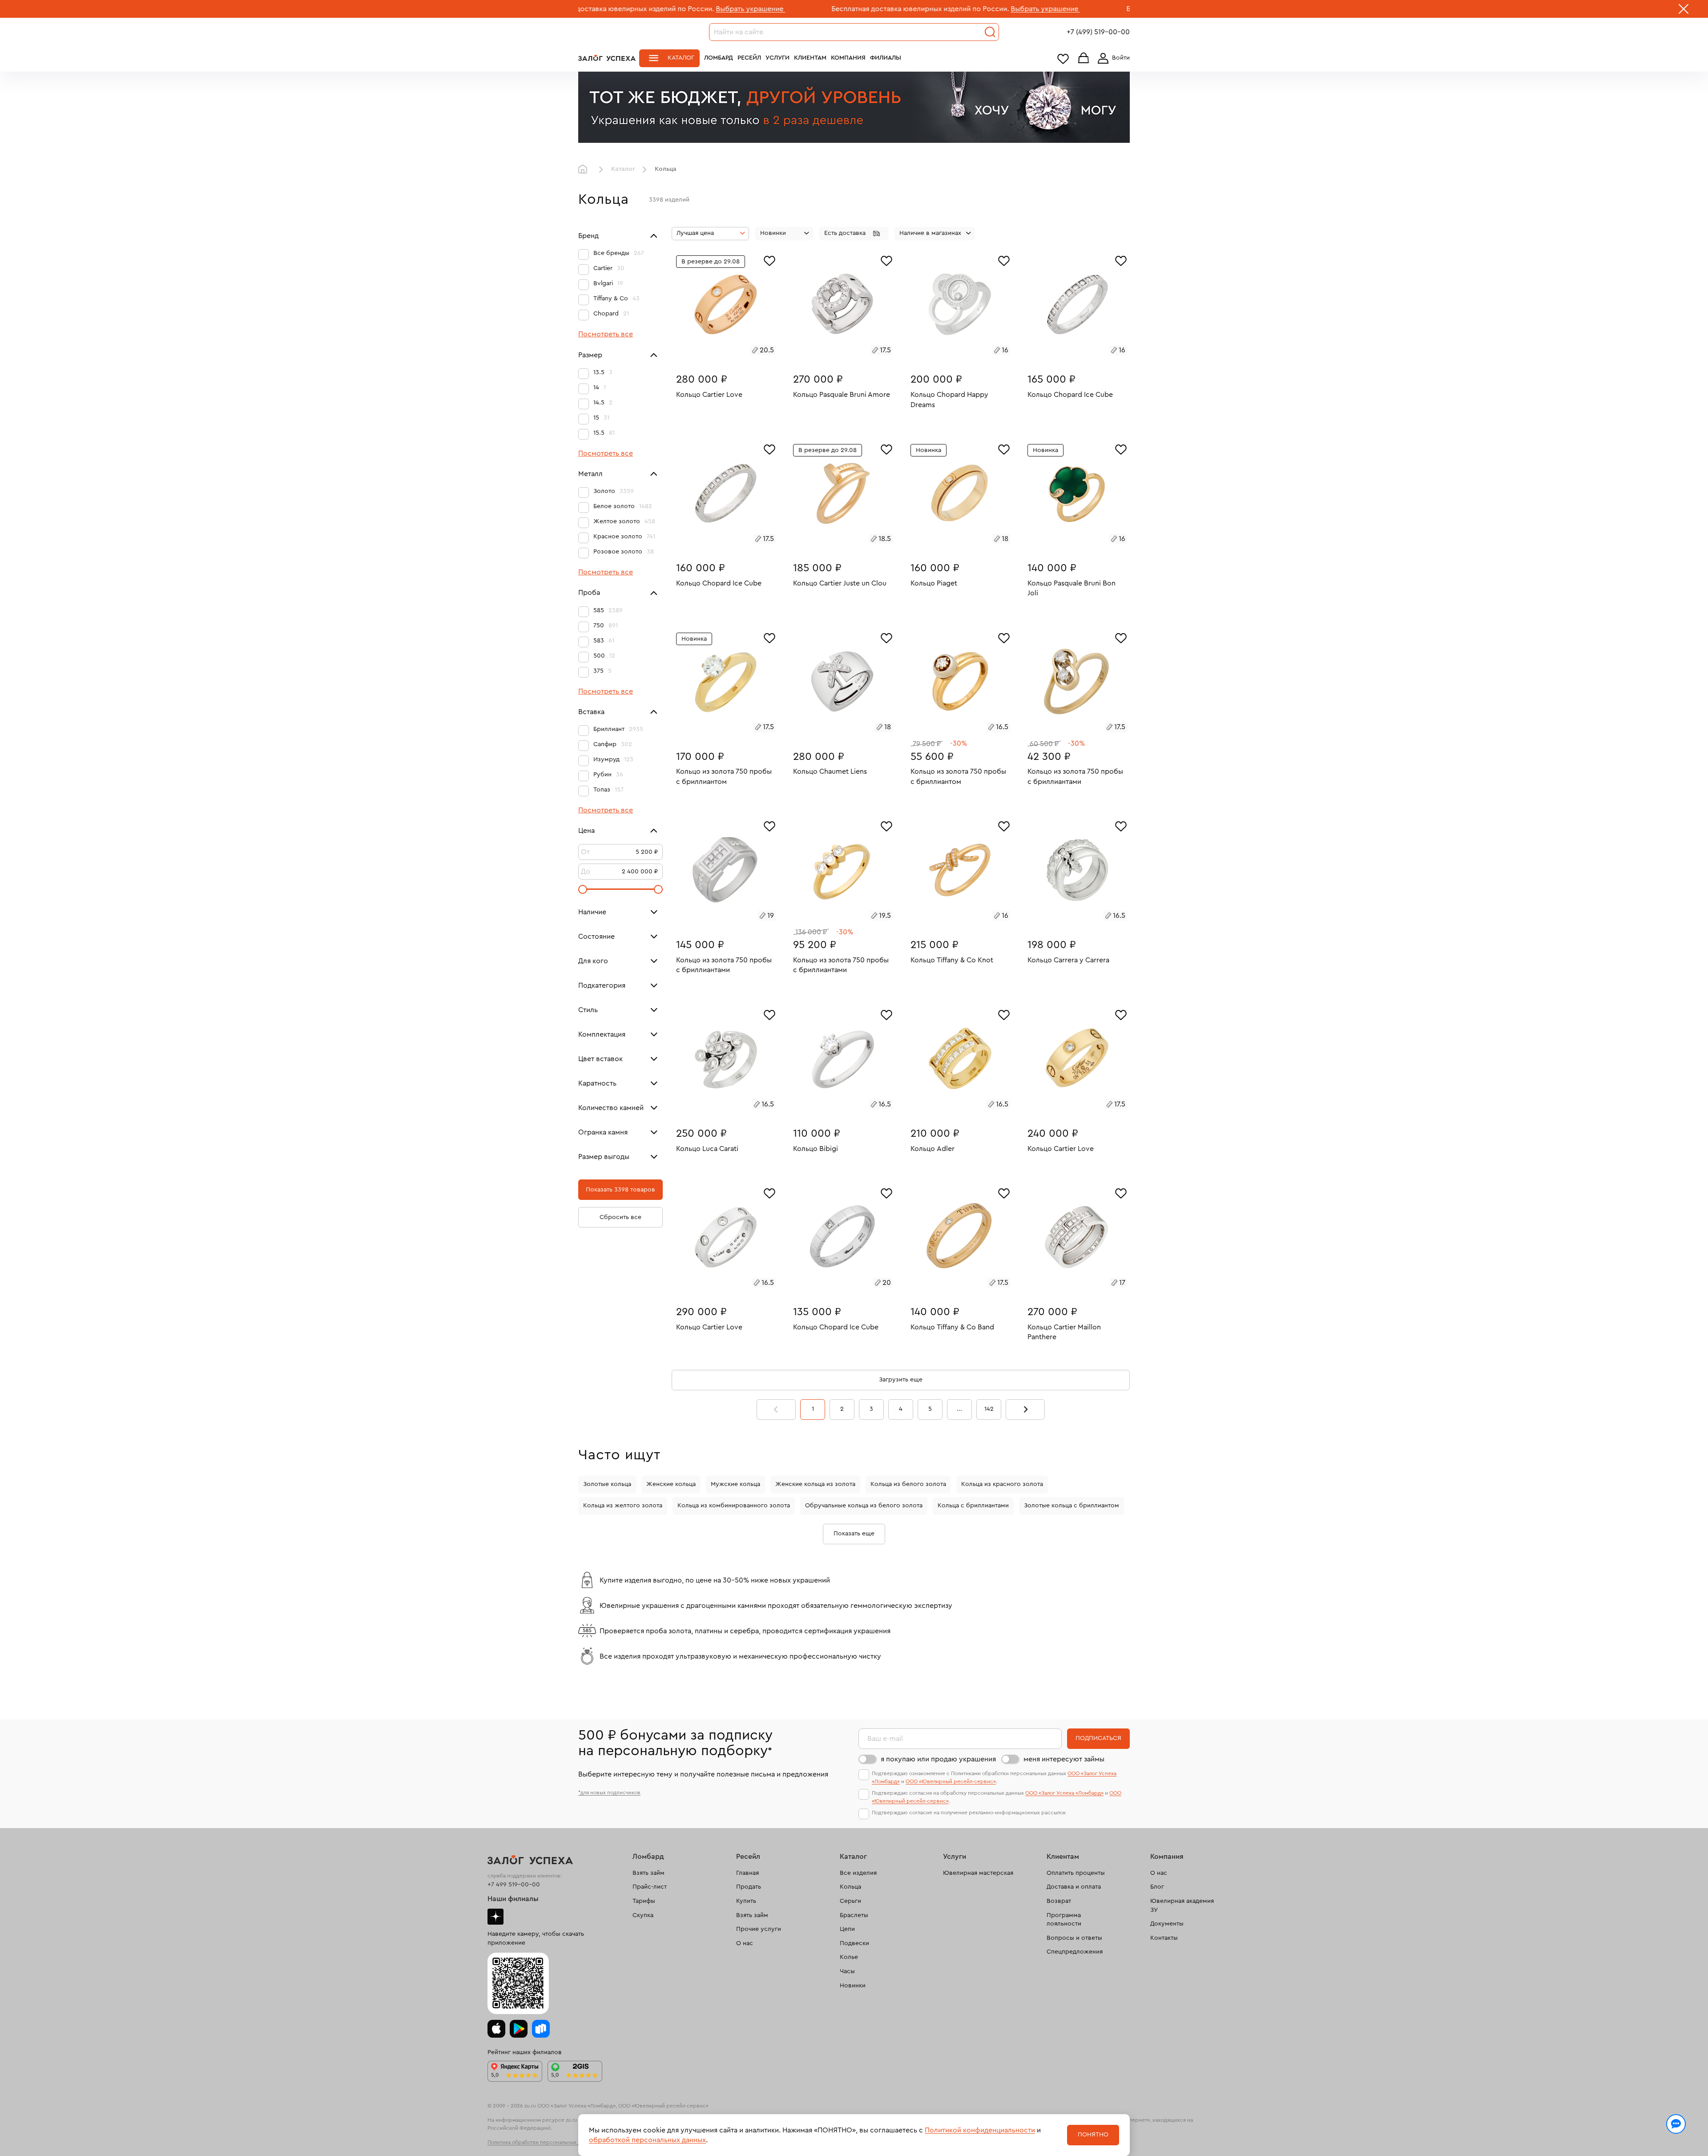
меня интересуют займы (1064, 1759)
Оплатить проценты (1076, 1873)
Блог (1157, 1887)
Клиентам (810, 58)
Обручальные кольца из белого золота (864, 1506)
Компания (848, 58)
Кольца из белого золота (908, 1484)
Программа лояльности (1064, 1920)
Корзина (1084, 59)
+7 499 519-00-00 (514, 1885)
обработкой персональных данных (647, 2140)
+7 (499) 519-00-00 (1098, 32)
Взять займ (649, 1873)
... (959, 1409)
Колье (849, 1957)
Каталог (681, 58)
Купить (746, 1901)
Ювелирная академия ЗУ (1182, 1906)
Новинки (853, 1986)
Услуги (777, 58)
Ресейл (749, 58)
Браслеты (854, 1915)
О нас (745, 1943)
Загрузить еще (901, 1380)
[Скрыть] (1684, 11)
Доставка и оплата (1074, 1887)
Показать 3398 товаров (620, 1190)
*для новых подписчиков (609, 1793)
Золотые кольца (607, 1484)
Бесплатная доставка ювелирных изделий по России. (767, 9)
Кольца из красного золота (1002, 1484)
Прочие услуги (759, 1929)
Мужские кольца (735, 1484)
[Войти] (1112, 58)
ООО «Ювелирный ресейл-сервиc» (951, 1781)
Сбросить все (620, 1217)
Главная (585, 170)
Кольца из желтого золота (623, 1506)
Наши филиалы (513, 1899)
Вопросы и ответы (1074, 1938)
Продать (749, 1887)
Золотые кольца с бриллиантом (1072, 1506)
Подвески (854, 1943)
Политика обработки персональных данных (542, 2142)
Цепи (847, 1929)
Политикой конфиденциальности (980, 2130)
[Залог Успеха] (607, 58)
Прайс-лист (650, 1887)
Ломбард (719, 58)
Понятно (1093, 2135)
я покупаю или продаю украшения (938, 1759)
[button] (854, 234)
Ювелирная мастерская (978, 1873)
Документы (1167, 1924)
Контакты (1164, 1938)
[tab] (716, 351)
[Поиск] (990, 32)
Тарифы (644, 1901)
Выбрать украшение (597, 9)
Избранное (1063, 59)
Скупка (643, 1915)
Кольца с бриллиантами (973, 1506)
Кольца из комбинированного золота (734, 1506)
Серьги (850, 1901)
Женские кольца (671, 1484)
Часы (847, 1971)
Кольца (850, 1887)
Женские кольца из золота (815, 1484)
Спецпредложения (1075, 1952)
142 (989, 1409)
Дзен (495, 1917)
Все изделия (858, 1873)
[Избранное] (769, 260)
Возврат (1059, 1901)
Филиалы (886, 58)
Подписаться (1098, 1738)
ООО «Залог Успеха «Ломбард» (1064, 1793)
